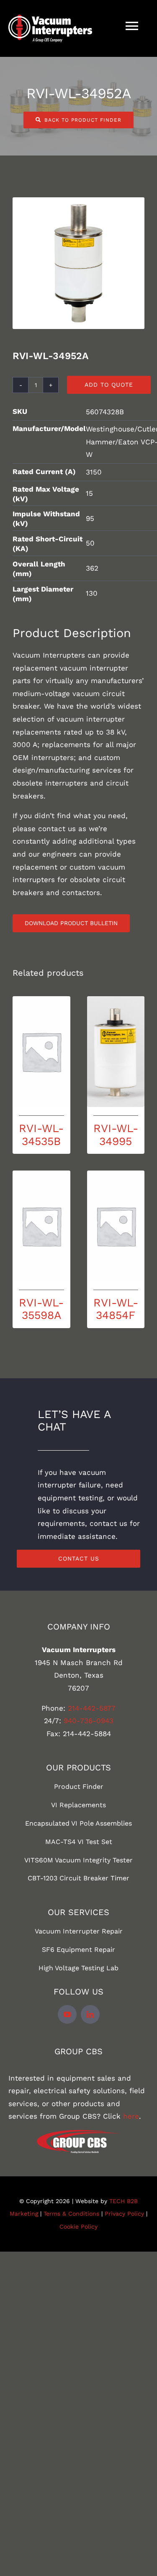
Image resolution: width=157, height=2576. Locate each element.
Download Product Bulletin (71, 923)
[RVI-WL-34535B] (41, 1052)
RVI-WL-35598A (41, 1309)
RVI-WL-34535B (41, 1134)
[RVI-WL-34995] (116, 1052)
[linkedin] (90, 2014)
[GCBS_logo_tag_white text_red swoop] (79, 2133)
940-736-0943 (89, 1721)
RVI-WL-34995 (116, 1134)
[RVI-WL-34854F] (116, 1226)
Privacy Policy (124, 2214)
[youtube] (67, 2014)
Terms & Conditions (71, 2214)
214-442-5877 (92, 1708)
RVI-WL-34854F (116, 1309)
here (131, 2116)
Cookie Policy (78, 2227)
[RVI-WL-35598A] (41, 1226)
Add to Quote (109, 385)
